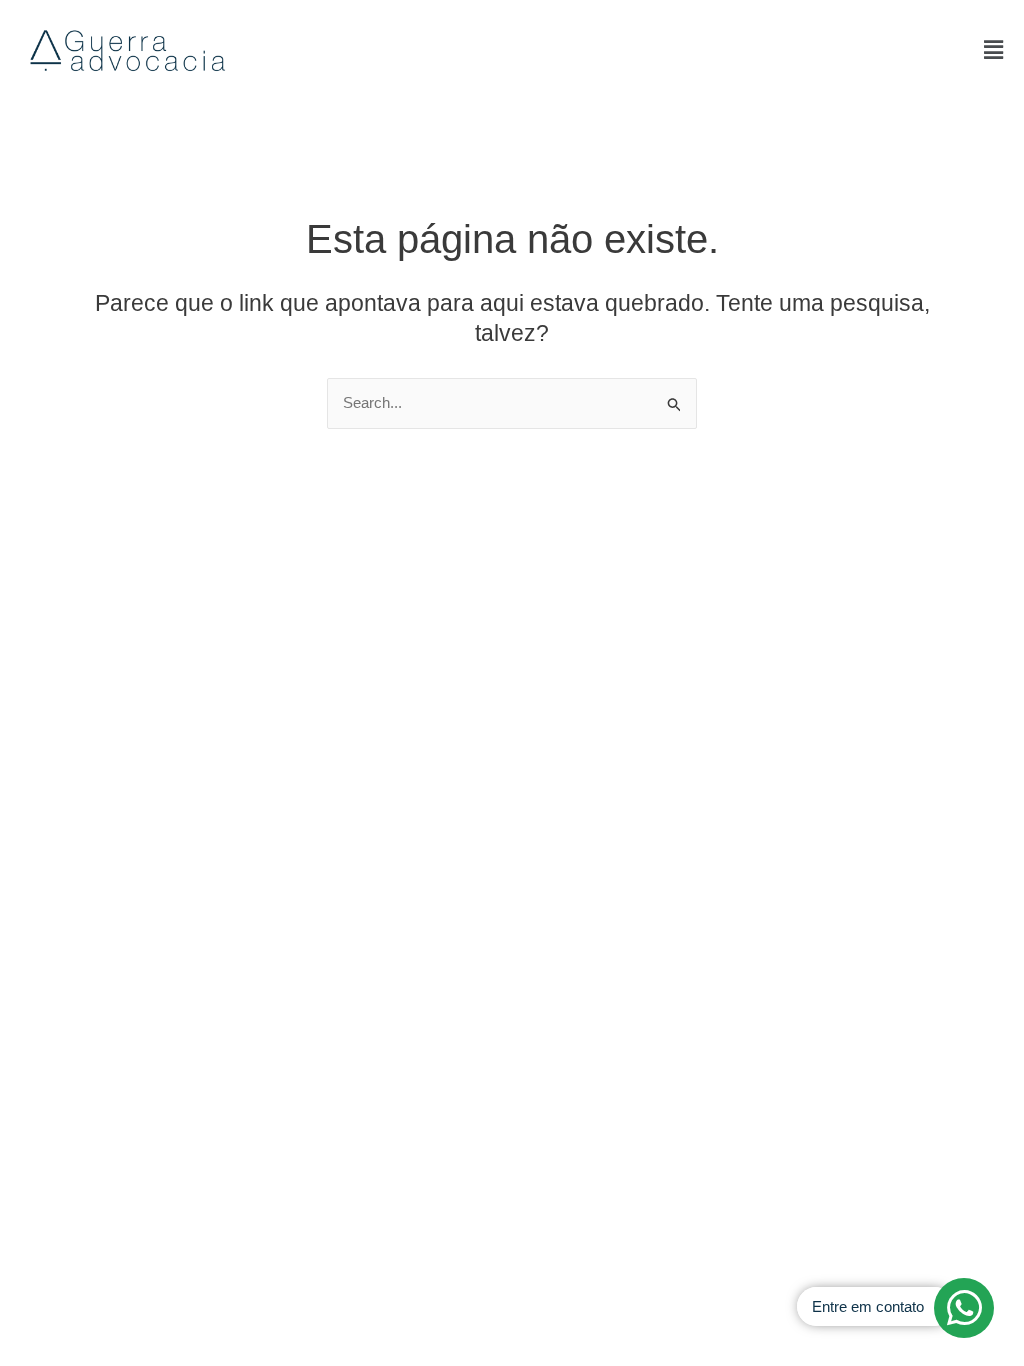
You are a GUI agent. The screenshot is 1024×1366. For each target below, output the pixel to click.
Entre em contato (868, 1306)
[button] (993, 50)
